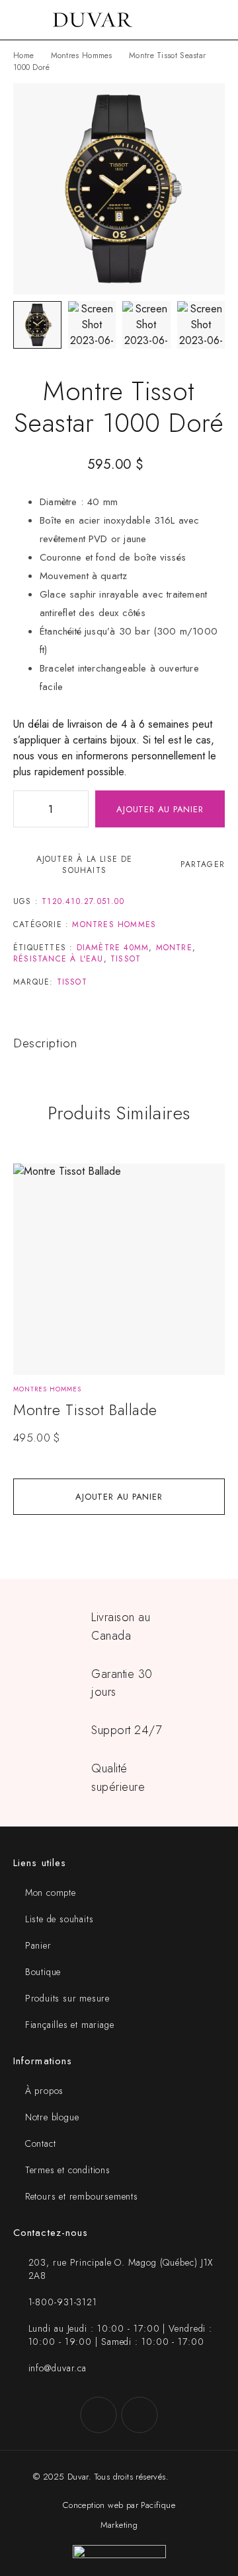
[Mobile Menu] (26, 20)
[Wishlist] (31, 1180)
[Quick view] (31, 1200)
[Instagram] (139, 2415)
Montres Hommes (82, 55)
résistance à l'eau (59, 959)
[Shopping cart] (219, 20)
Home (23, 55)
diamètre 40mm (113, 948)
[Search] (198, 20)
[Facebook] (99, 2415)
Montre (174, 948)
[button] (119, 1497)
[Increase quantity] (78, 809)
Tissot (126, 959)
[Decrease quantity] (24, 809)
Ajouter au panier (160, 809)
